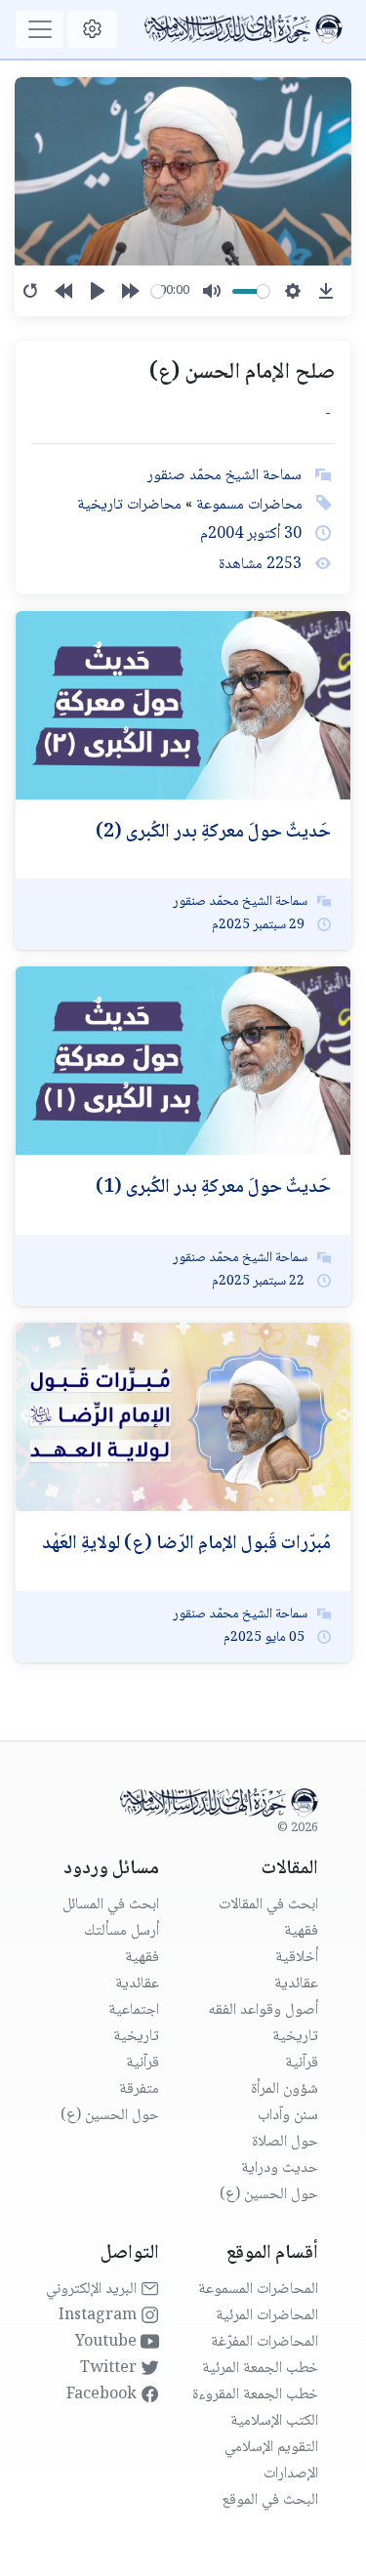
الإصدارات (291, 2474)
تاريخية (295, 2037)
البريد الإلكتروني (93, 2290)
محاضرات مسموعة (247, 505)
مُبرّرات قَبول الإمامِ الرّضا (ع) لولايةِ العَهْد (186, 1544)
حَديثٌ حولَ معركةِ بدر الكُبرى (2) (213, 833)
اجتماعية (134, 2010)
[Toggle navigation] (40, 29)
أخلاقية (297, 1958)
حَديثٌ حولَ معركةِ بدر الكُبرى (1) (213, 1188)
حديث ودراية (280, 2168)
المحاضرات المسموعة (258, 2290)
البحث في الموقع (270, 2500)
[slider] (158, 291)
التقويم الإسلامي (271, 2448)
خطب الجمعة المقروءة (255, 2395)
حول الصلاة (285, 2142)
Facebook (103, 2395)
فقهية (301, 1931)
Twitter (110, 2369)
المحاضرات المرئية (267, 2316)
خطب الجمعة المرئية (260, 2369)
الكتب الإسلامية (274, 2421)
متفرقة (139, 2089)
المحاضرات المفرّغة (264, 2342)
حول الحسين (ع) (269, 2195)
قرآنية (302, 2063)
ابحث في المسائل (111, 1905)
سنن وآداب (288, 2116)
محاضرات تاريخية (129, 505)
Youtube (108, 2342)
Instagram (100, 2316)
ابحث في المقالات (268, 1905)
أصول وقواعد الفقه (263, 2010)
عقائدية (296, 1984)
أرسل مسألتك (122, 1931)
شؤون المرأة (285, 2089)
